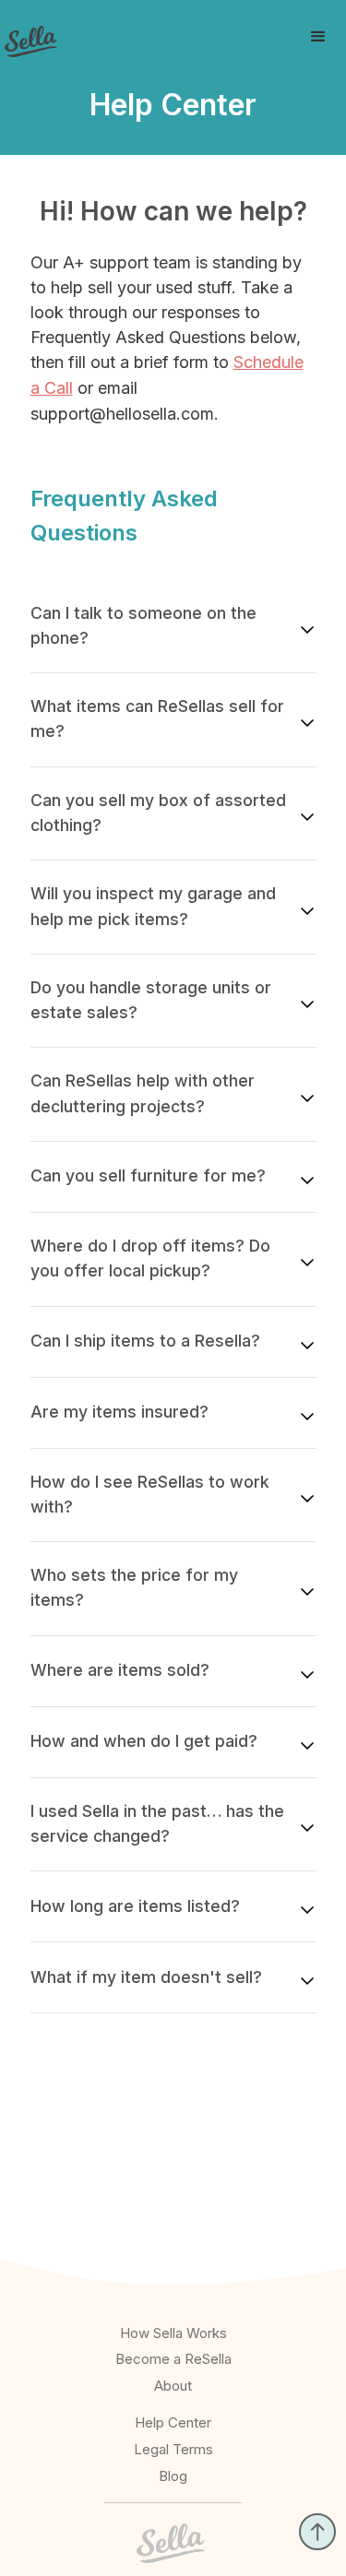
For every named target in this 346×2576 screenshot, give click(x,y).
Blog (173, 2476)
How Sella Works (173, 2333)
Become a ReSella (173, 2359)
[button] (318, 37)
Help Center (173, 2422)
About (173, 2386)
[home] (29, 36)
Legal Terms (173, 2449)
